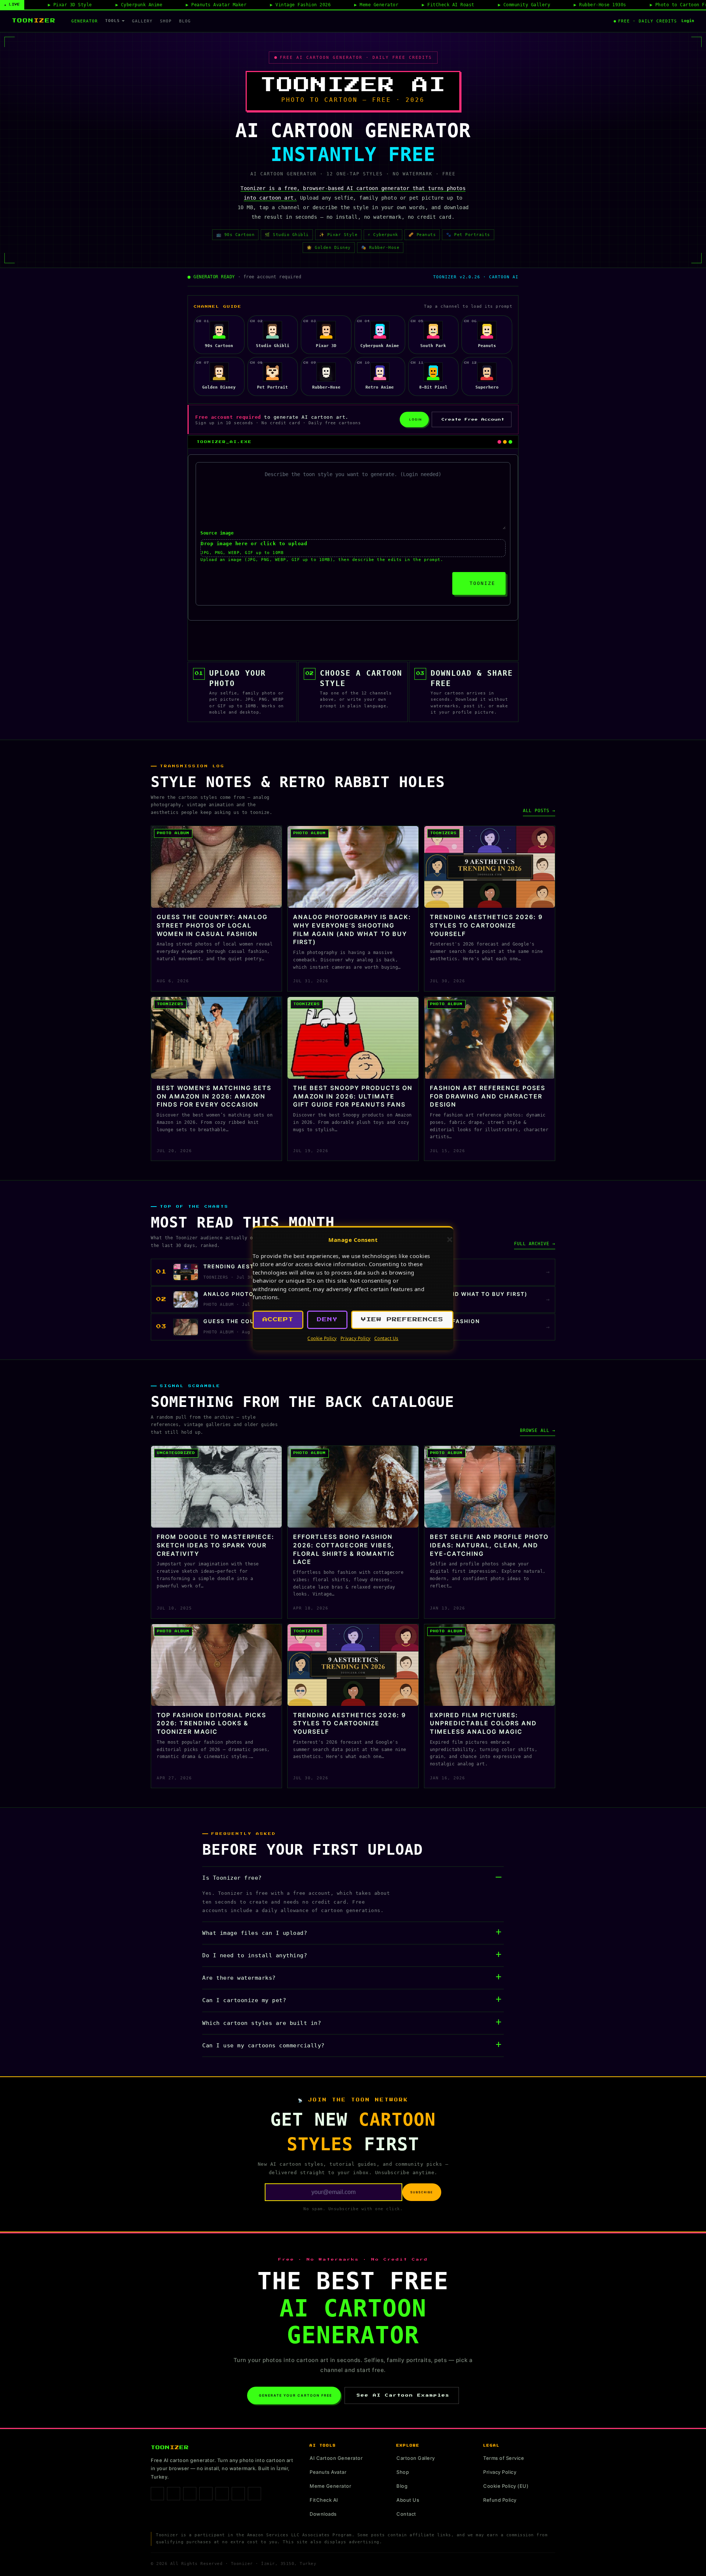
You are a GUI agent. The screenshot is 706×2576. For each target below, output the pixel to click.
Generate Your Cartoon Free (295, 2395)
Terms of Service (504, 2458)
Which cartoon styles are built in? (262, 2023)
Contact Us (386, 1338)
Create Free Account (473, 419)
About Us (408, 2500)
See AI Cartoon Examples (403, 2395)
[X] (222, 2494)
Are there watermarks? (239, 1978)
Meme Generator (330, 2486)
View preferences (402, 1320)
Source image (217, 533)
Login (688, 21)
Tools (113, 21)
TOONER (34, 21)
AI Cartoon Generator (336, 2458)
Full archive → (535, 1244)
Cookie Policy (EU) (506, 2486)
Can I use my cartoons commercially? (263, 2046)
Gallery (142, 21)
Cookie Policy (322, 1338)
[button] (450, 1240)
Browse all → (538, 1430)
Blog (185, 21)
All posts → (539, 811)
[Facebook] (157, 2494)
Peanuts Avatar (328, 2472)
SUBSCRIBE (422, 2192)
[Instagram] (174, 2494)
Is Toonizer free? (232, 1878)
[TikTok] (190, 2494)
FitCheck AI (324, 2500)
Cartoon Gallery (416, 2458)
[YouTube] (238, 2494)
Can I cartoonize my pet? (244, 2000)
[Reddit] (254, 2494)
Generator (85, 21)
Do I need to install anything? (255, 1955)
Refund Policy (500, 2500)
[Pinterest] (206, 2494)
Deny (327, 1320)
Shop (166, 21)
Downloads (323, 2514)
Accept (278, 1320)
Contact (406, 2514)
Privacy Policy (356, 1338)
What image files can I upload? (255, 1933)
